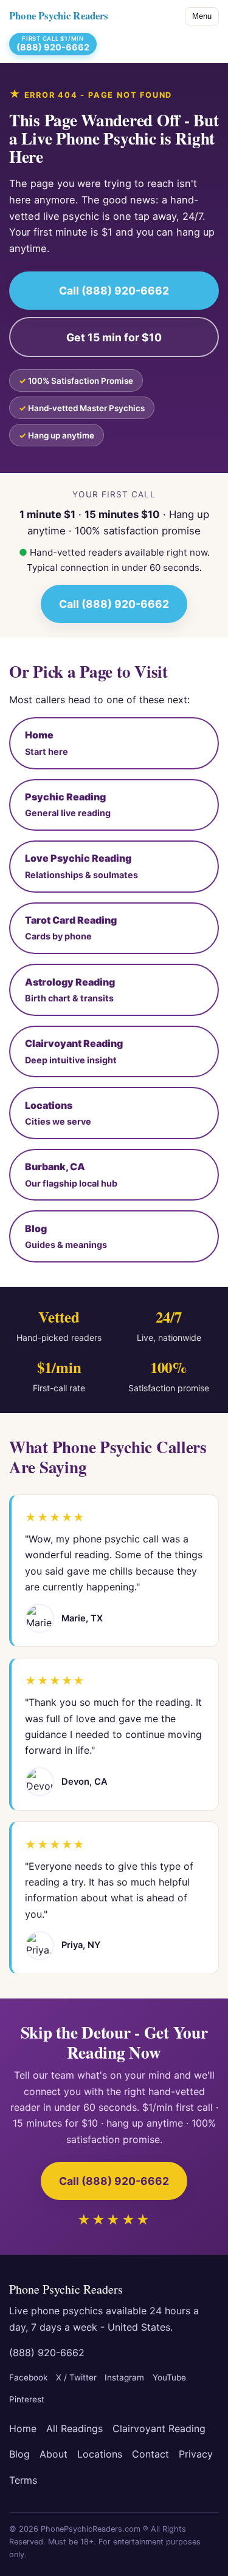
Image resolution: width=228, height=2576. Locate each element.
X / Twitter (76, 2377)
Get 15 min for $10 (114, 337)
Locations (100, 2454)
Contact (150, 2454)
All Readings (74, 2428)
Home (23, 2428)
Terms (23, 2480)
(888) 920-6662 (47, 2353)
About (54, 2454)
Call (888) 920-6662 (114, 291)
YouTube (169, 2377)
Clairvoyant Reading (159, 2428)
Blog (19, 2454)
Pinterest (27, 2399)
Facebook (28, 2377)
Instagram (124, 2377)
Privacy (196, 2454)
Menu (202, 16)
